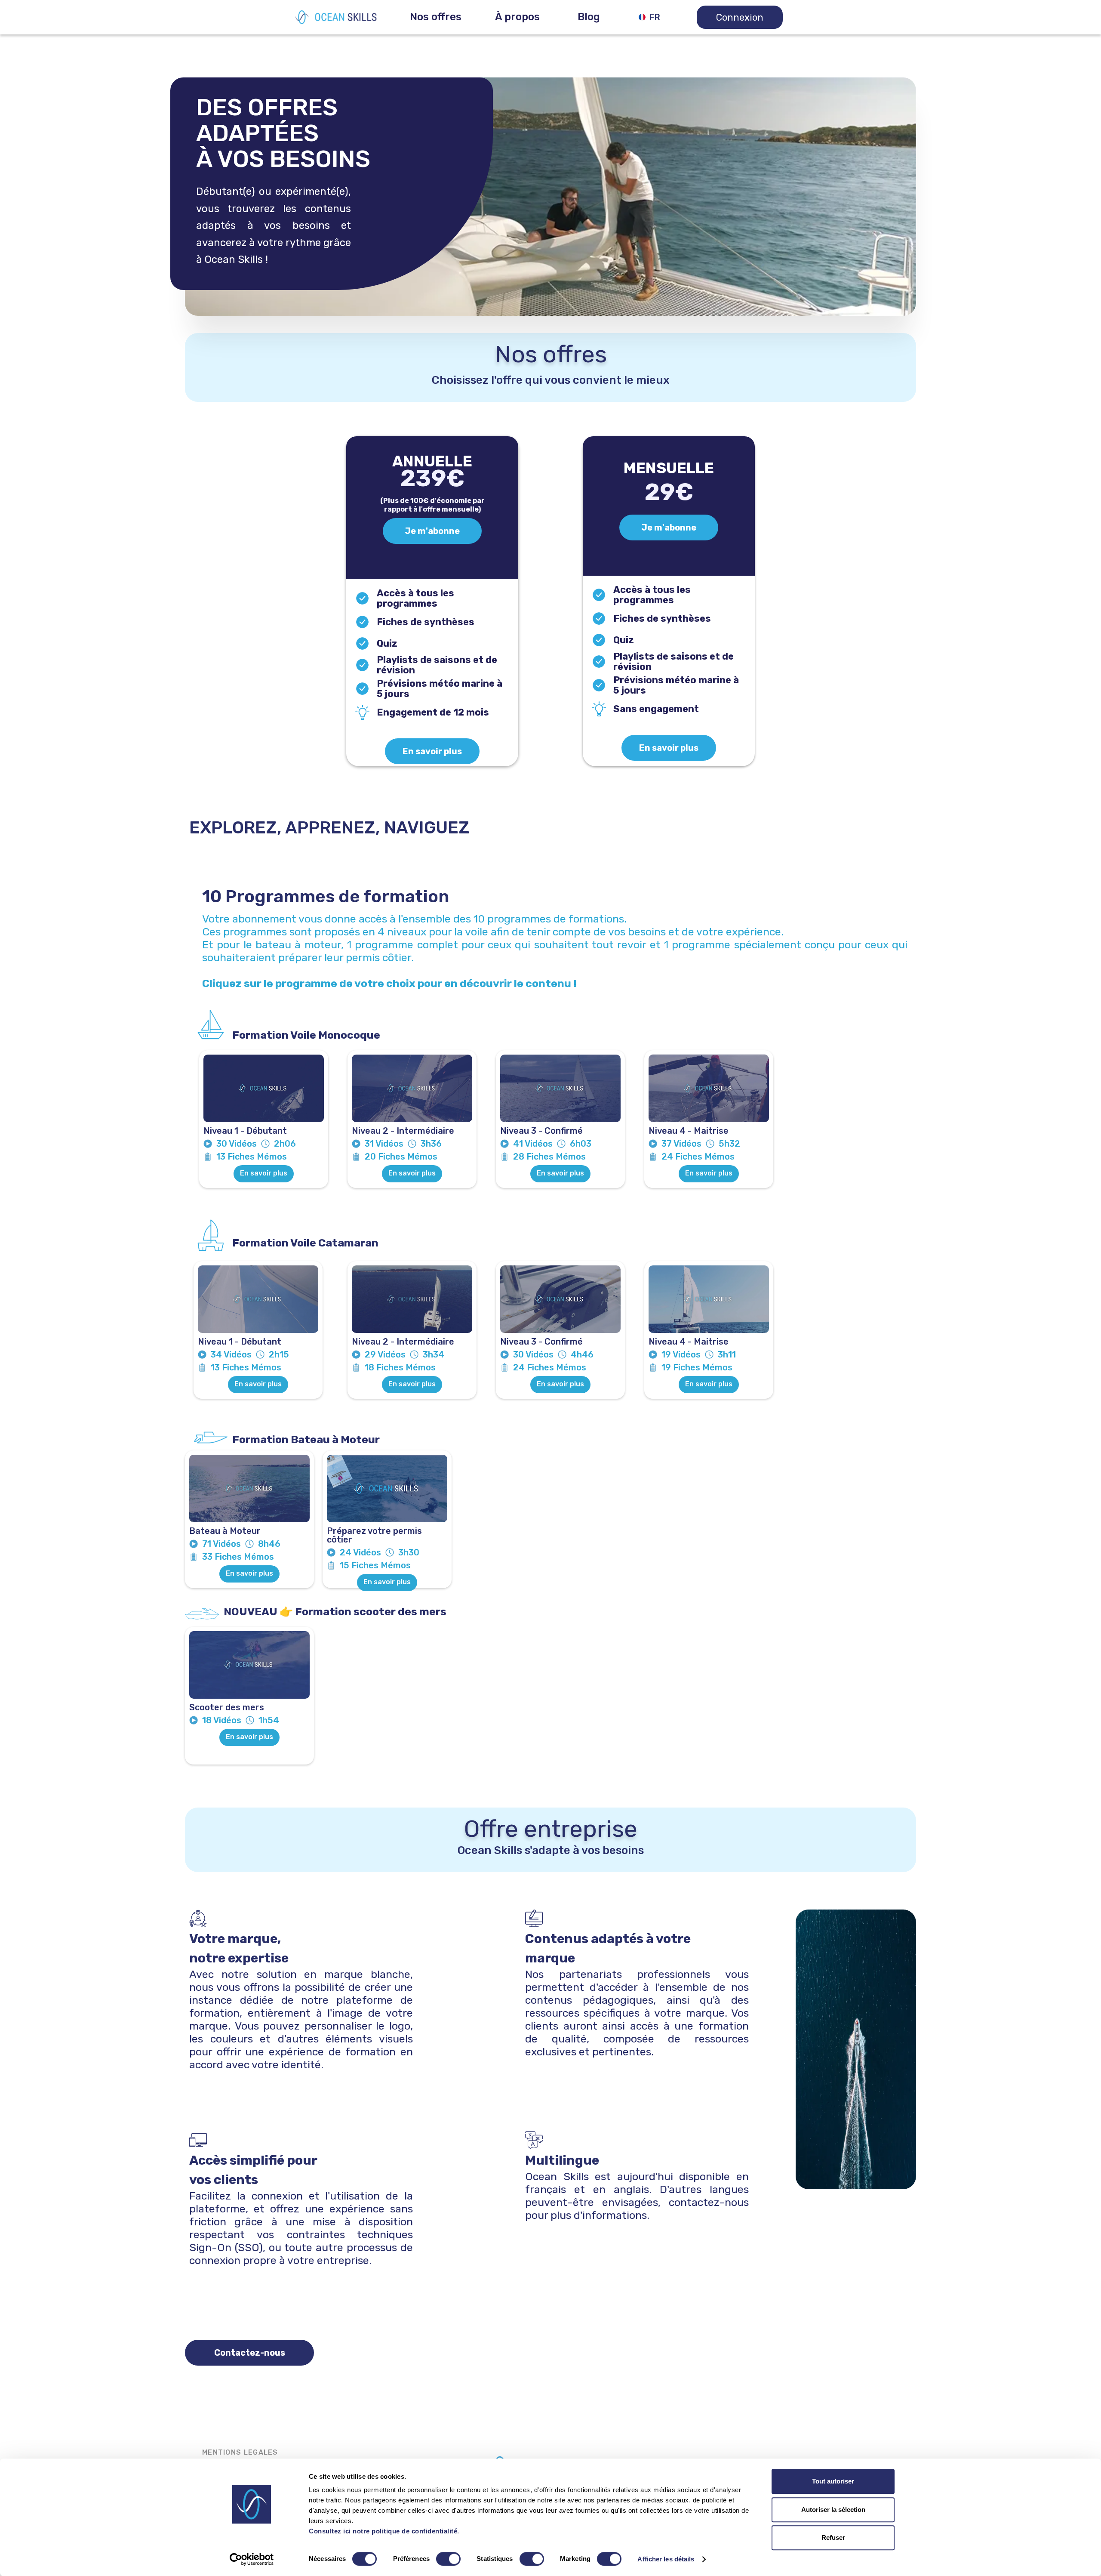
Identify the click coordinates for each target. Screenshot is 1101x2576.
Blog (589, 17)
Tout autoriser (833, 2481)
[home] (336, 17)
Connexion (740, 17)
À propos (517, 17)
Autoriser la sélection (833, 2510)
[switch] (448, 2559)
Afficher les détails (666, 2559)
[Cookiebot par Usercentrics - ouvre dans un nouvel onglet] (252, 2559)
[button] (436, 17)
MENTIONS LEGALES (240, 2452)
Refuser (833, 2537)
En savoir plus (432, 751)
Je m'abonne (432, 531)
